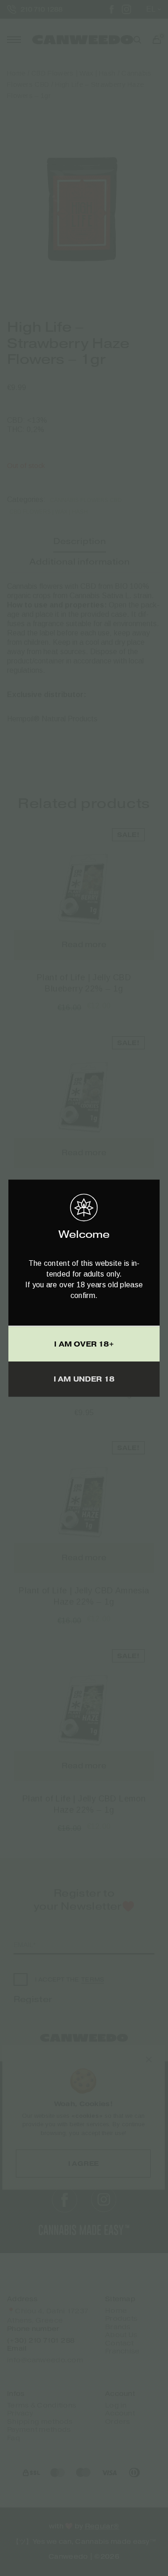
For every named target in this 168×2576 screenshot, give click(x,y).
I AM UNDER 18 (84, 1379)
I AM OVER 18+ (84, 1344)
